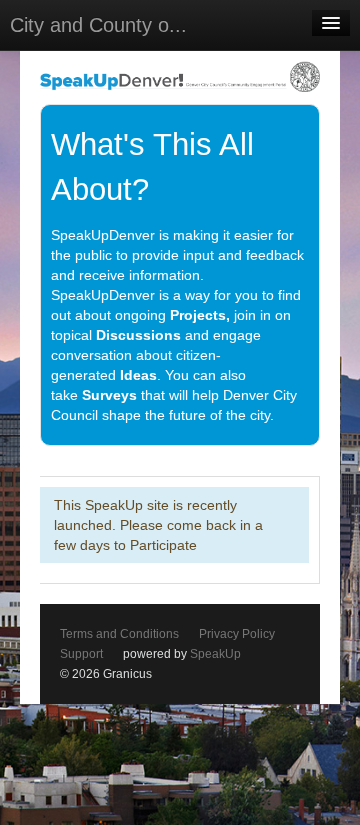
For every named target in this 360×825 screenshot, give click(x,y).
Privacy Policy (237, 634)
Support (81, 654)
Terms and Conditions (119, 634)
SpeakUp (215, 654)
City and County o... (98, 25)
